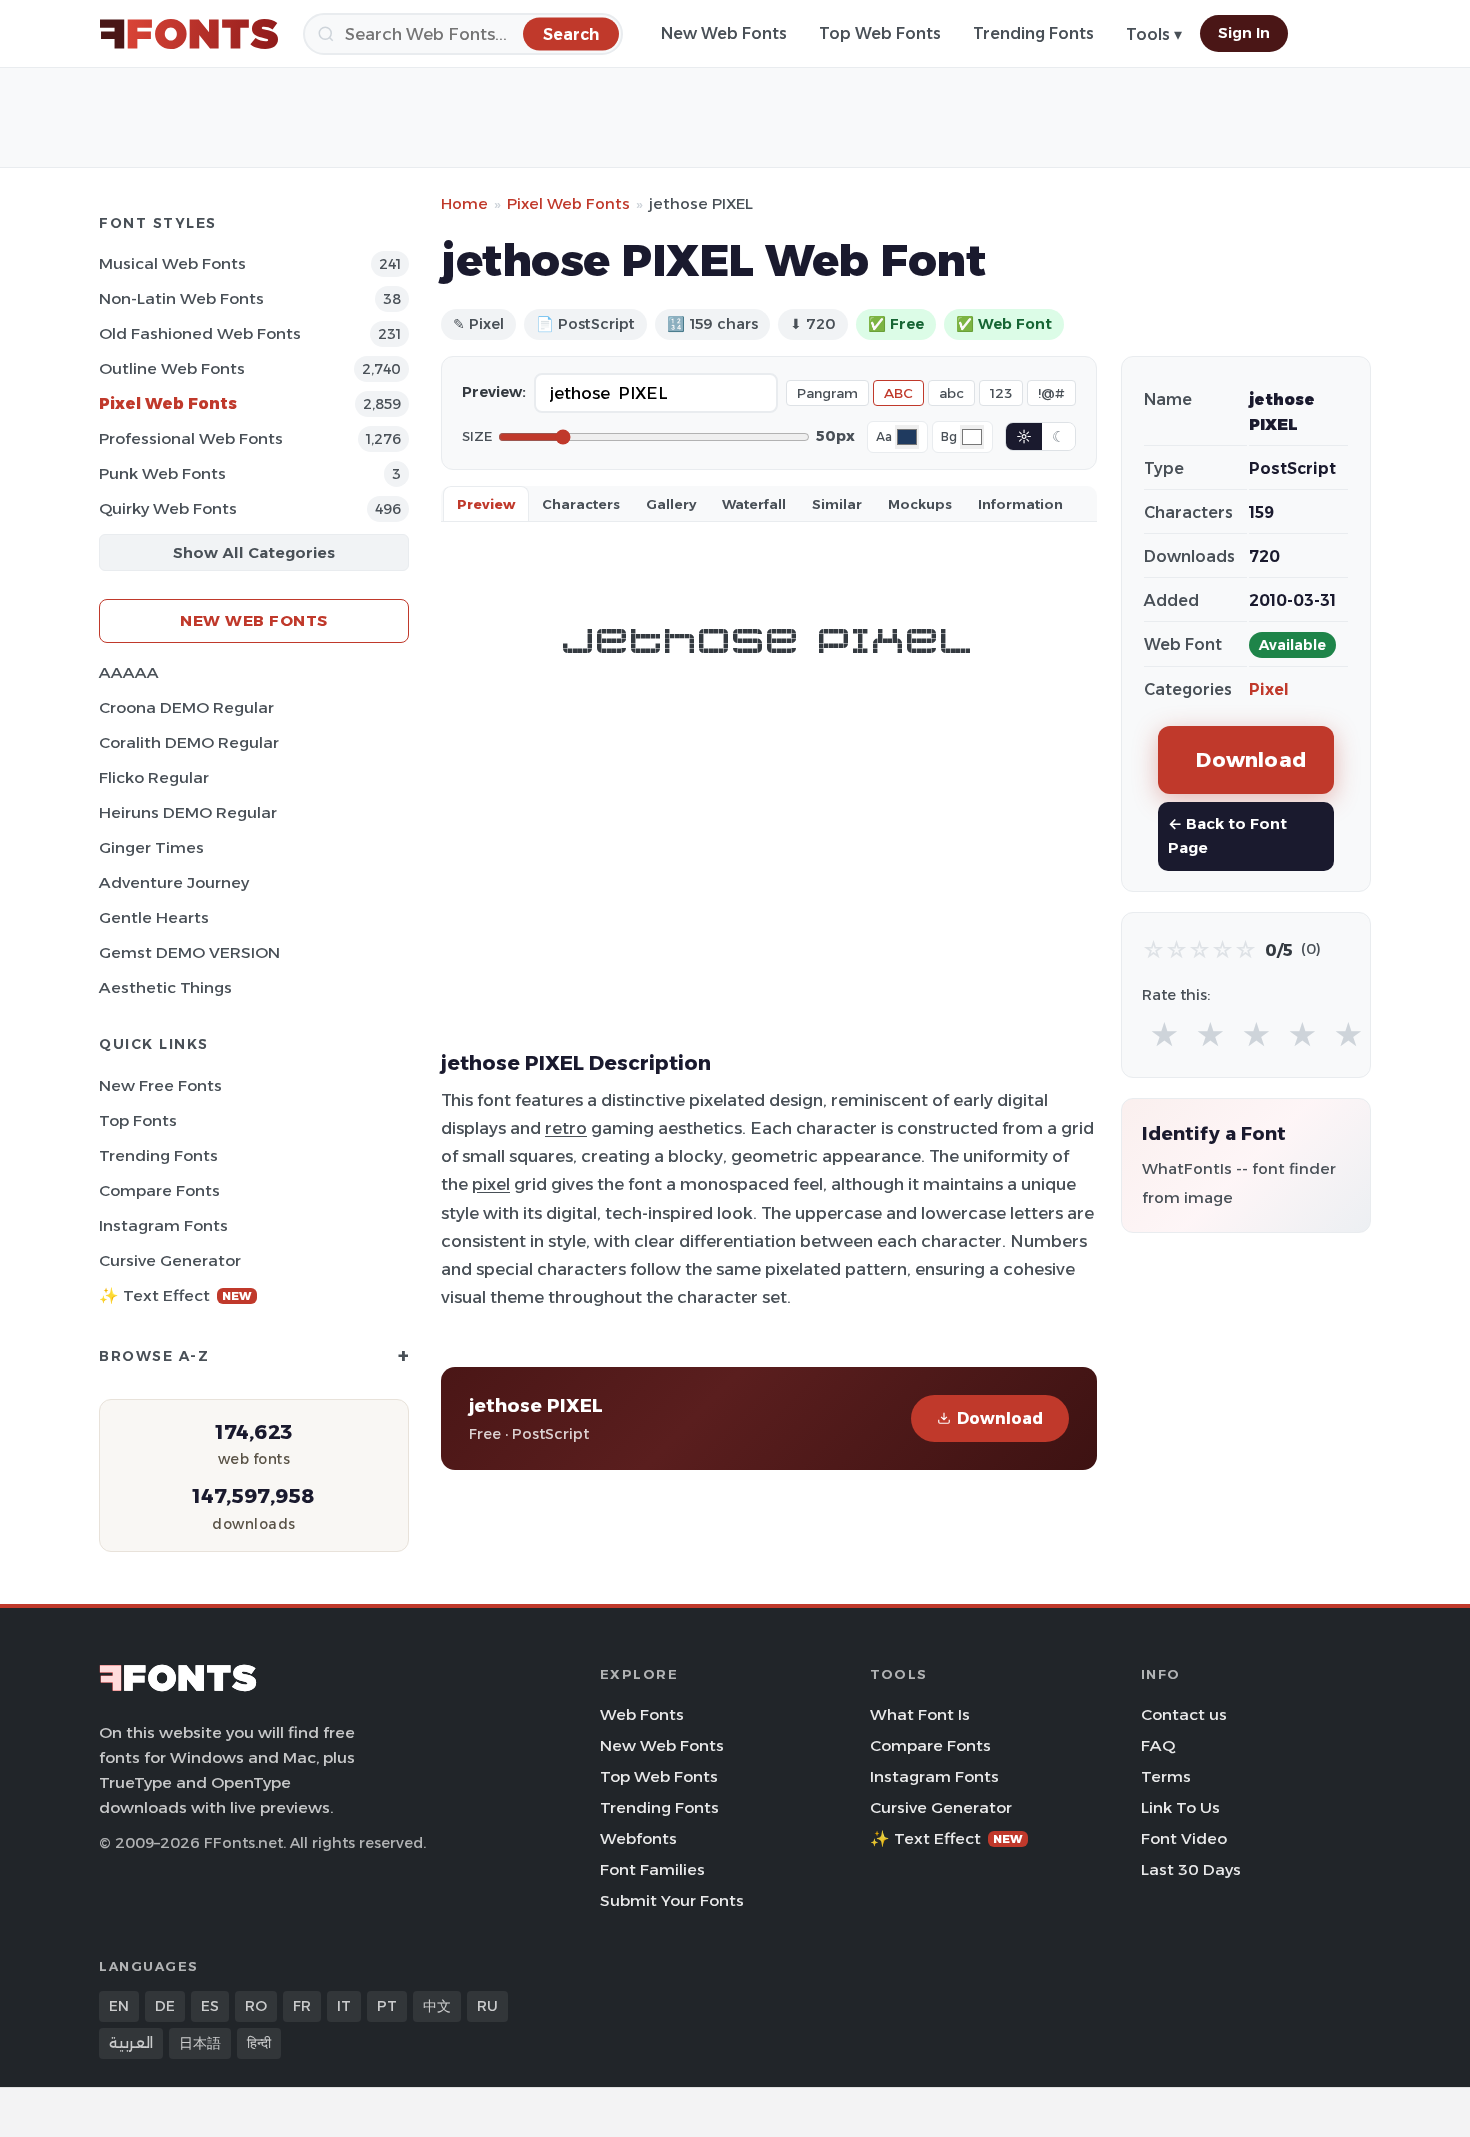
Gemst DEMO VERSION (189, 952)
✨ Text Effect (175, 1295)
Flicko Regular (154, 777)
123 (1001, 393)
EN (119, 2006)
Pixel (1269, 689)
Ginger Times (151, 847)
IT (344, 2006)
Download (1000, 1418)
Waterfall (754, 504)
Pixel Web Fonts (168, 403)
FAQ (1158, 1745)
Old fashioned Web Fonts (200, 333)
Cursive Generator (170, 1260)
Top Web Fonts (880, 33)
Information (1020, 504)
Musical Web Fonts (172, 263)
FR (302, 2006)
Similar (837, 504)
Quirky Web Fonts (168, 508)
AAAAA (129, 672)
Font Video (1184, 1838)
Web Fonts (642, 1714)
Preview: (494, 392)
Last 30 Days (1191, 1869)
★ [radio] (1164, 1035)
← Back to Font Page (1227, 835)
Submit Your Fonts (672, 1900)
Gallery (671, 504)
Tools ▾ (1154, 34)
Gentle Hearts (154, 917)
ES (210, 2006)
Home (464, 203)
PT (387, 2006)
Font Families (652, 1869)
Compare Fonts (159, 1190)
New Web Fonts (724, 33)
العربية (131, 2043)
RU (487, 2006)
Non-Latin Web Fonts (181, 298)
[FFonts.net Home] (189, 34)
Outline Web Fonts (172, 368)
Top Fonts (138, 1120)
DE (165, 2006)
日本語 (200, 2043)
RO (256, 2006)
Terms (1166, 1776)
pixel (491, 1184)
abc (951, 393)
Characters (581, 504)
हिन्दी (259, 2043)
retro (566, 1128)
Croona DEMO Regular (186, 707)
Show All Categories (254, 552)
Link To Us (1180, 1807)
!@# (1051, 393)
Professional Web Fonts (191, 438)
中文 (437, 2006)
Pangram (827, 393)
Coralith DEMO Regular (189, 742)
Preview (486, 504)
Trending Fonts (1033, 33)
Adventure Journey (174, 882)
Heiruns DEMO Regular (188, 812)
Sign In (1244, 33)
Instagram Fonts (163, 1225)
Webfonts (638, 1838)
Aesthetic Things (165, 987)
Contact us (1184, 1714)
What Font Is (920, 1714)
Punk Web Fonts (162, 473)
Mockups (920, 504)
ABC (898, 393)
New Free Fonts (160, 1085)
